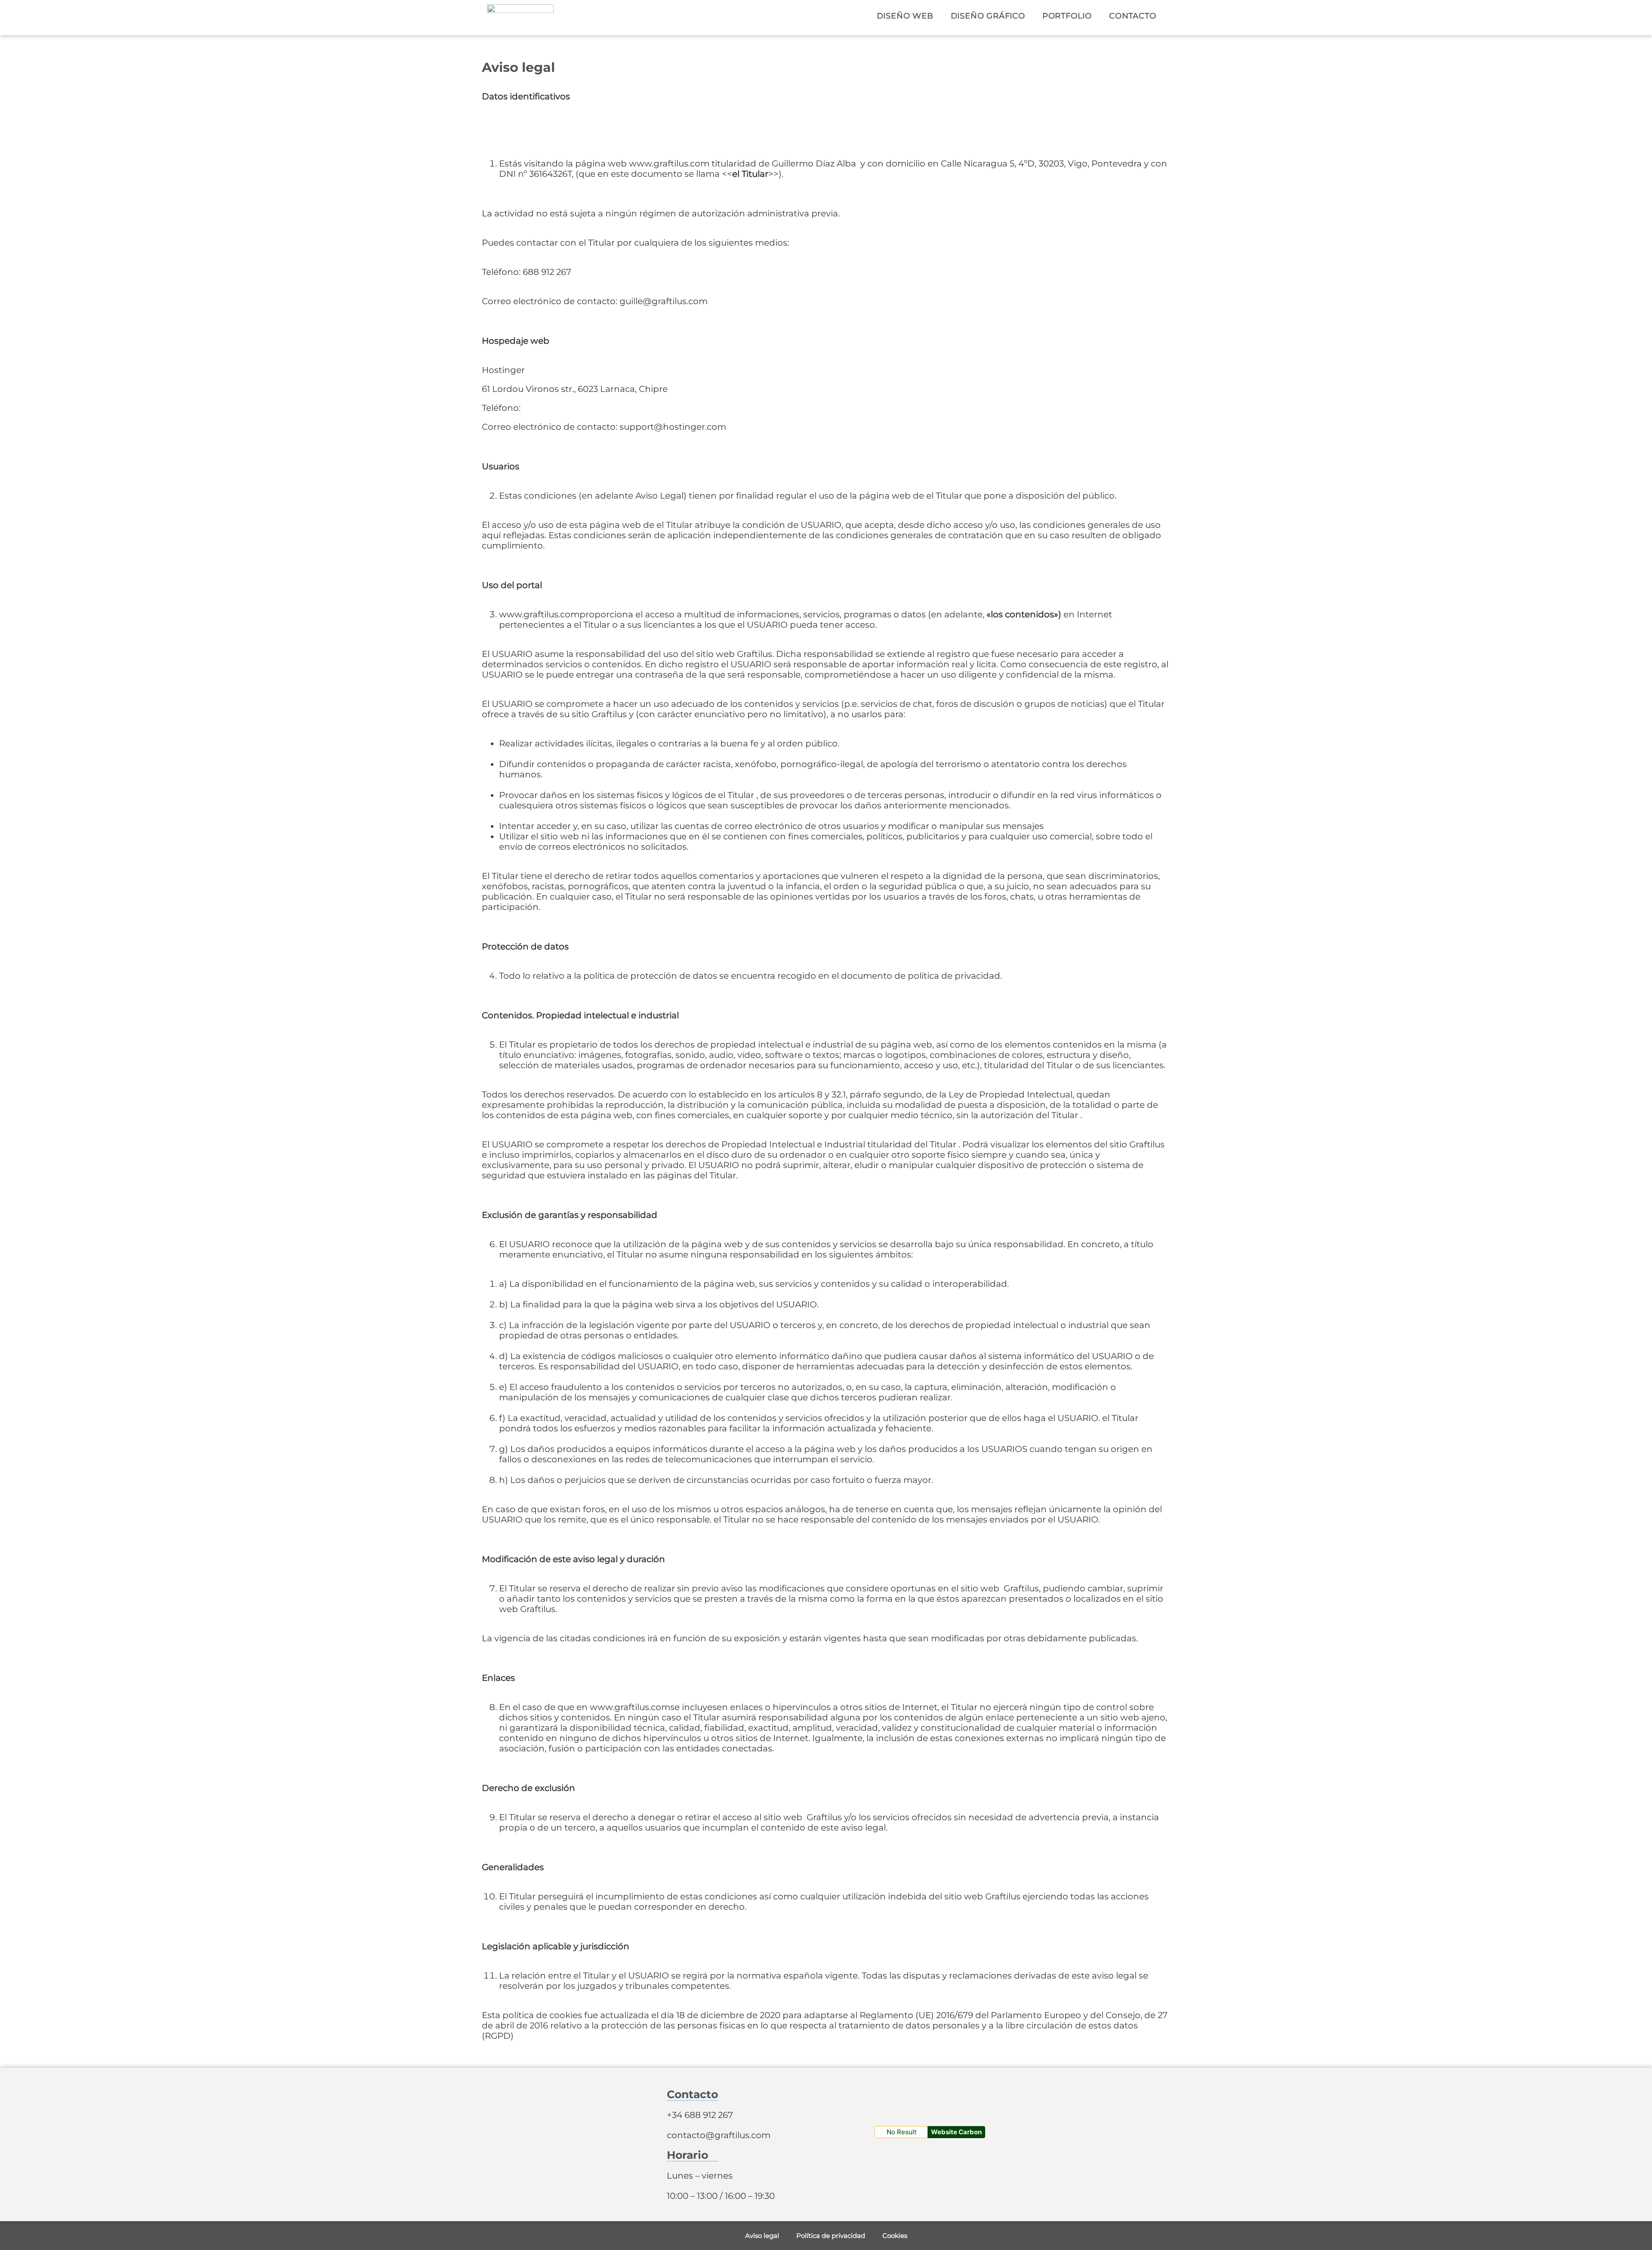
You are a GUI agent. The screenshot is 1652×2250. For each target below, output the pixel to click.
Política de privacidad (831, 2236)
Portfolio (1067, 16)
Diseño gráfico (988, 16)
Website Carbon (956, 2132)
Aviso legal (762, 2236)
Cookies (895, 2236)
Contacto (1133, 16)
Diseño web (905, 16)
